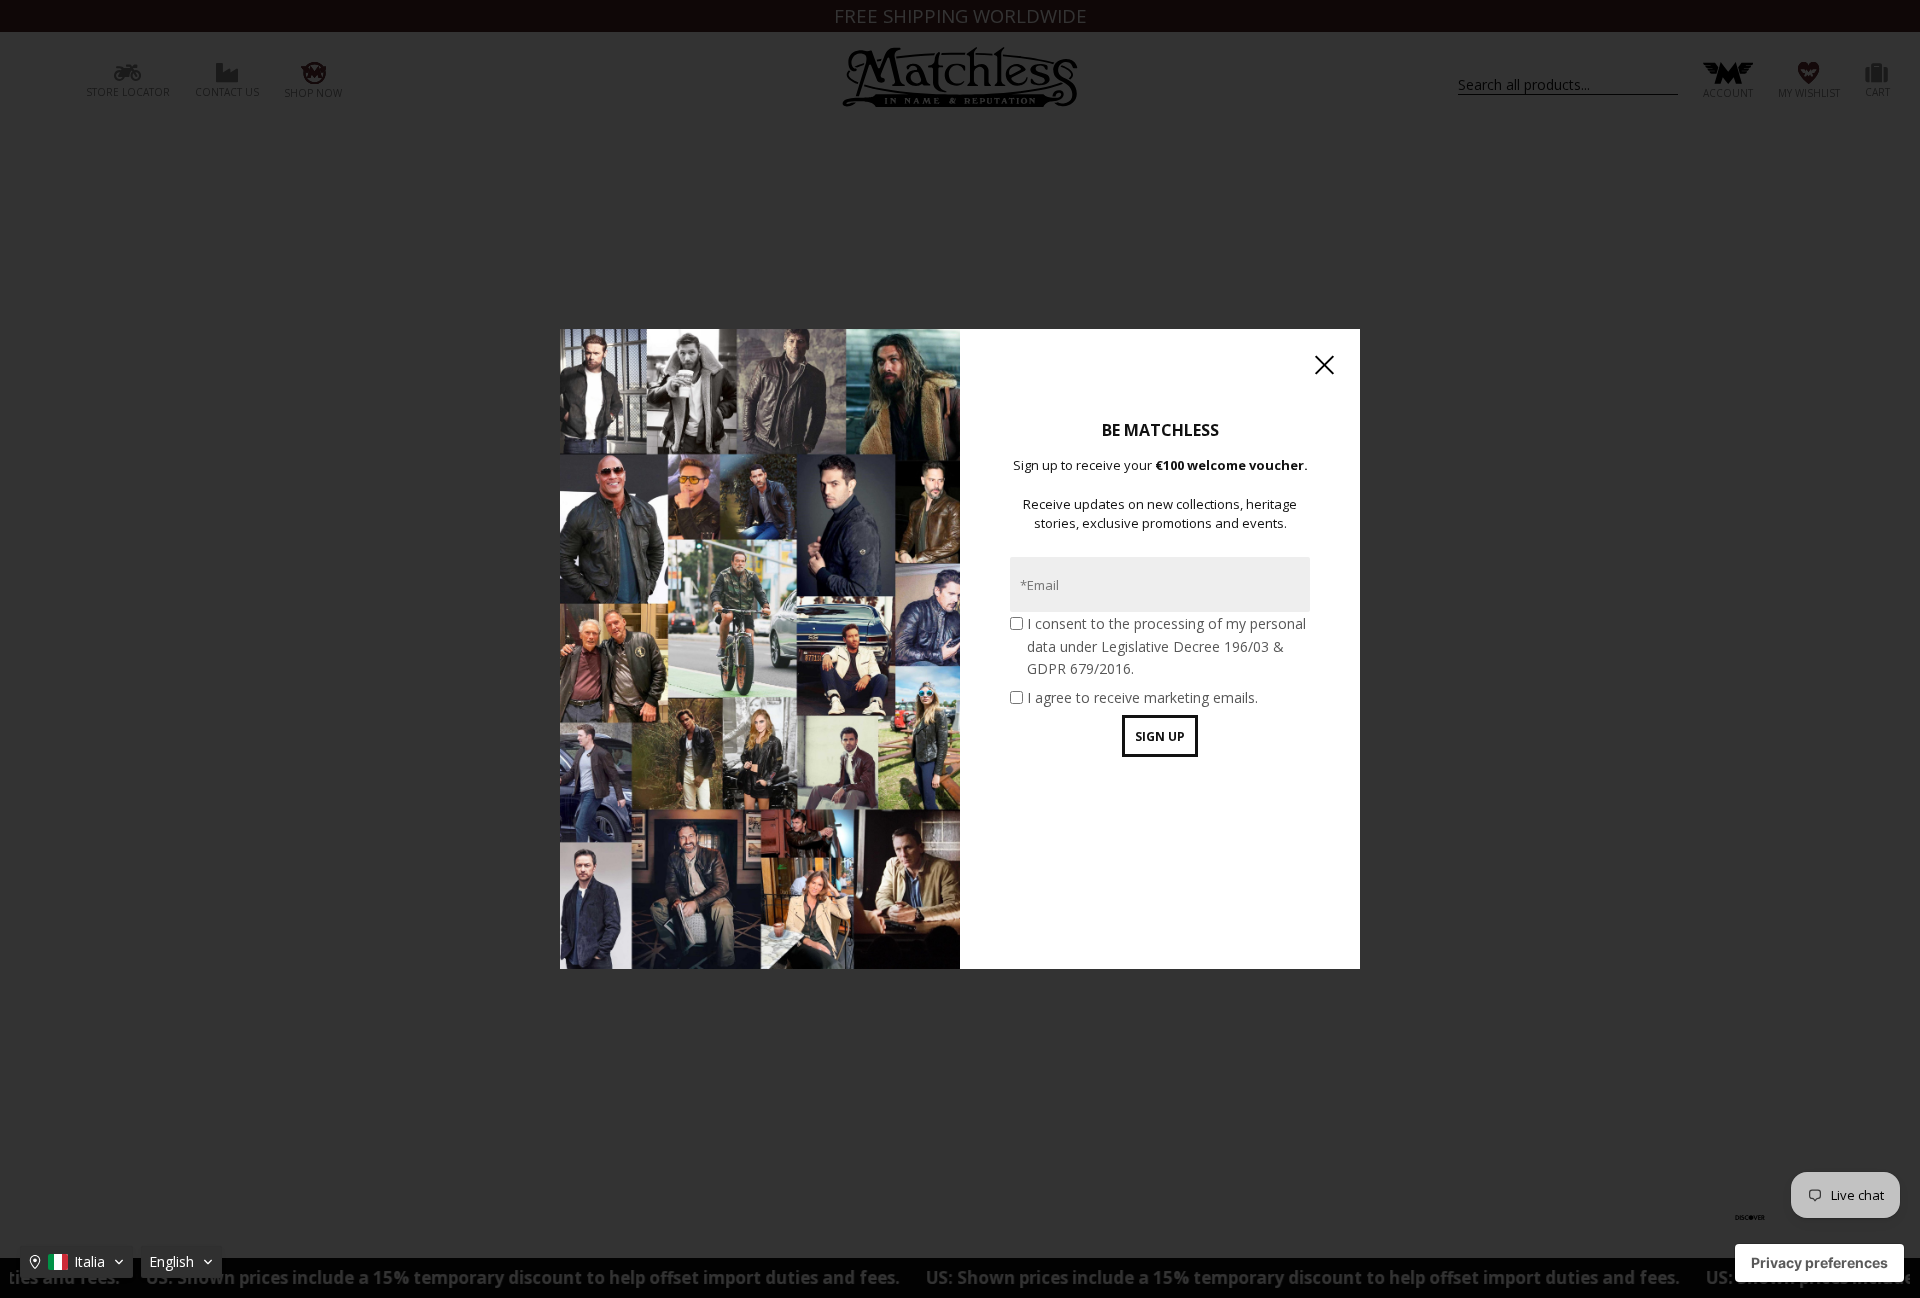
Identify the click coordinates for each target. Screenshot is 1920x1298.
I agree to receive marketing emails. (1142, 697)
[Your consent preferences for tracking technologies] (1819, 1263)
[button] (76, 1262)
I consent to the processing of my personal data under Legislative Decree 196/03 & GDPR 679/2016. (1166, 646)
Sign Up (1160, 736)
